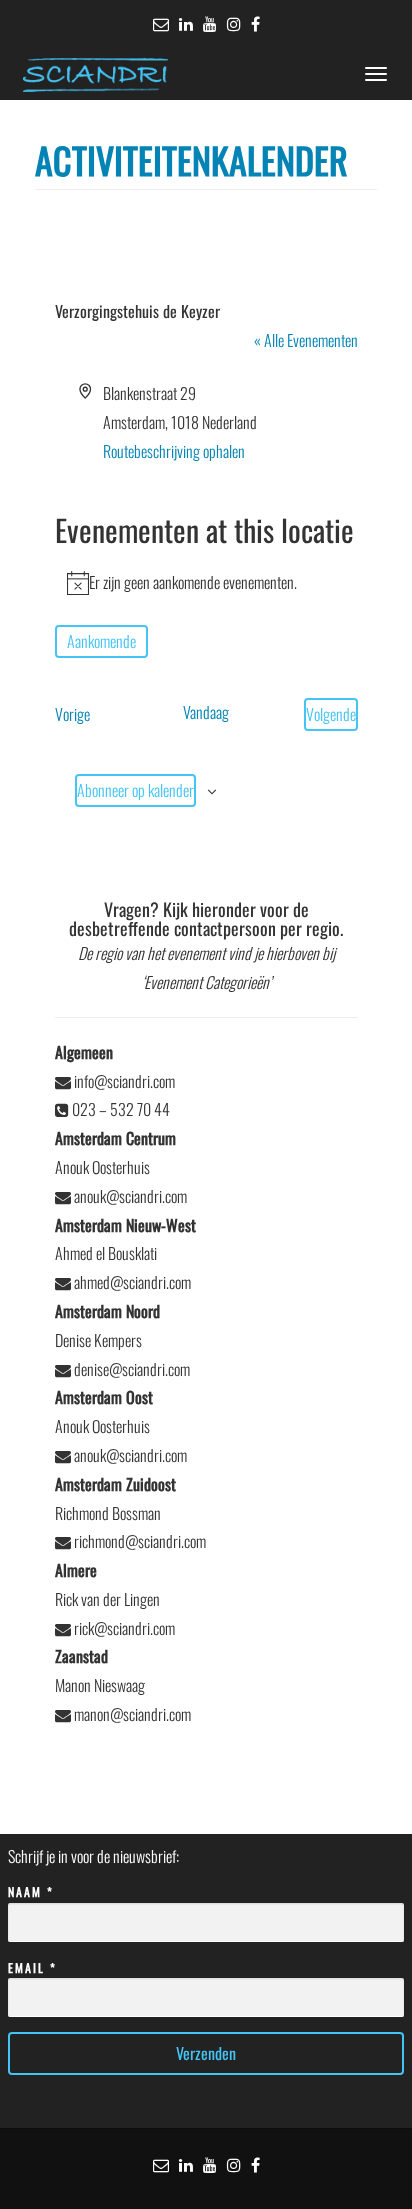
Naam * (31, 1891)
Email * (32, 1967)
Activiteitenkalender (191, 159)
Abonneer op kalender (135, 790)
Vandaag (206, 712)
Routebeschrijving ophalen (174, 451)
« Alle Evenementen (306, 340)
